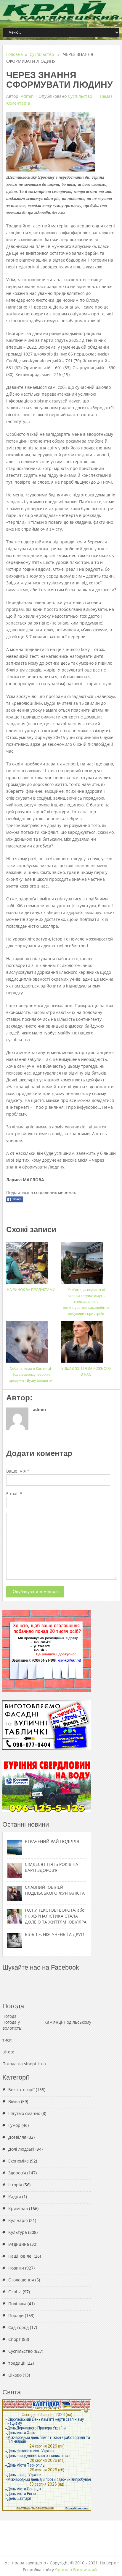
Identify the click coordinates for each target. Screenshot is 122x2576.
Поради (16, 2315)
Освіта (15, 2292)
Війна (14, 2101)
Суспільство (42, 54)
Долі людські (21, 2149)
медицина (19, 2244)
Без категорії (21, 2090)
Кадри (15, 2197)
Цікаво (15, 2375)
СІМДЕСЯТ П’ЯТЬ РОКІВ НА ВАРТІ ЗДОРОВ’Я (52, 1867)
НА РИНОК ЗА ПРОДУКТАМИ (31, 1290)
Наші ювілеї (20, 2256)
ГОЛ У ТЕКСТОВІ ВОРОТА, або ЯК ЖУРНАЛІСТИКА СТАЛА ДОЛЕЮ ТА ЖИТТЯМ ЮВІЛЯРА (56, 1916)
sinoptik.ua (35, 2064)
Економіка (19, 2161)
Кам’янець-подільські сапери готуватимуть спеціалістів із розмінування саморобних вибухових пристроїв (86, 1302)
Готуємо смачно (24, 2113)
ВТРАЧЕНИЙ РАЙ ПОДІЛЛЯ (52, 1841)
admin (27, 96)
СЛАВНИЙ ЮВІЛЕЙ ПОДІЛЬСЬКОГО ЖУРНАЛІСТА (55, 1890)
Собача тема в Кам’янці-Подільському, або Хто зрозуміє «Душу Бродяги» (31, 1374)
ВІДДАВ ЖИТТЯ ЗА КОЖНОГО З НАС (86, 1371)
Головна (15, 54)
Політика (17, 2304)
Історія (15, 2185)
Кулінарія (18, 2220)
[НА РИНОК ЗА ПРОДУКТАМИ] (31, 1261)
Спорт (15, 2339)
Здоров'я (17, 2173)
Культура (18, 2232)
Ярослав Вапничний (76, 2570)
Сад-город (19, 2327)
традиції (17, 2363)
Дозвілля (17, 2137)
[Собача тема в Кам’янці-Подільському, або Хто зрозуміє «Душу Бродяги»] (31, 1340)
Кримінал (18, 2208)
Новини (16, 2268)
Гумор (14, 2125)
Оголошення (21, 2280)
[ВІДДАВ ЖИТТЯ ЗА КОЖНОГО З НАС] (86, 1340)
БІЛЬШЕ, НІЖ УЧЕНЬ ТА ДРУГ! (54, 1934)
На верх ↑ (109, 2563)
